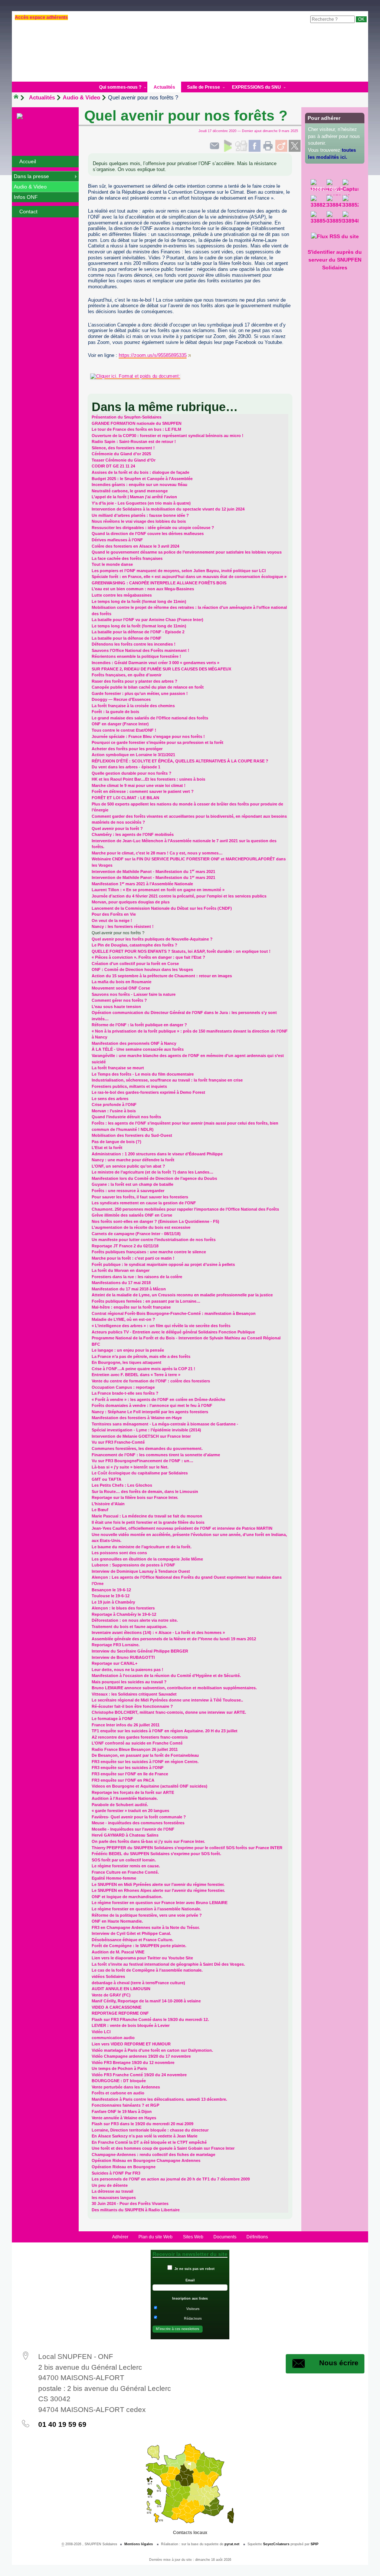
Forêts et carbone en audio (118, 2093)
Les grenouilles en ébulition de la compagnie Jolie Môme (147, 1559)
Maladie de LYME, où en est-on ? (123, 1319)
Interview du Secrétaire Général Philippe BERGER (140, 1651)
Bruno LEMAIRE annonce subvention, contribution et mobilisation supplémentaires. (174, 1688)
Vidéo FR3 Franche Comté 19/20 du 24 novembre (139, 2075)
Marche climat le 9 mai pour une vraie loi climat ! (139, 785)
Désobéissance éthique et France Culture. (132, 1940)
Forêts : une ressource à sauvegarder (128, 1191)
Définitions (257, 2237)
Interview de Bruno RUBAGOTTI (123, 1657)
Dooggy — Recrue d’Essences (121, 699)
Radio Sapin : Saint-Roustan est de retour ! (134, 442)
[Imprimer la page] (268, 146)
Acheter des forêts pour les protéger (127, 749)
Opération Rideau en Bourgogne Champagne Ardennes (146, 2160)
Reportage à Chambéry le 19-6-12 (124, 1614)
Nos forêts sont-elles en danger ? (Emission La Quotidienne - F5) (155, 1221)
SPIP (315, 2544)
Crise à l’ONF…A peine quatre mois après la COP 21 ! (143, 1369)
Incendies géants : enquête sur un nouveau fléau (140, 485)
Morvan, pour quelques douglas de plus (131, 902)
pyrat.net (232, 2544)
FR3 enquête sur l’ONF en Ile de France (130, 1774)
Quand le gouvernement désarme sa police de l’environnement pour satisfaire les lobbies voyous (187, 552)
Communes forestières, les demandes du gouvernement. (147, 1448)
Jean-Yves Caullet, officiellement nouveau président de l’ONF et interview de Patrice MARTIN (182, 1528)
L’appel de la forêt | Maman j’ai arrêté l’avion (134, 497)
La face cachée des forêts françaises (127, 558)
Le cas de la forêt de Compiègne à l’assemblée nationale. (147, 1970)
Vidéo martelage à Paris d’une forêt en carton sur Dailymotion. (152, 2050)
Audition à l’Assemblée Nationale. (125, 1798)
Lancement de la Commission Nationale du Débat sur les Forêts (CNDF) (162, 908)
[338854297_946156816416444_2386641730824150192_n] (319, 219)
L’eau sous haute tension (116, 1007)
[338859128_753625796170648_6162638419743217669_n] (335, 219)
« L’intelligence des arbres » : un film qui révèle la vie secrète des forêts (161, 1326)
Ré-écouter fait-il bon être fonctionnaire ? (132, 1706)
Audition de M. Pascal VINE (118, 1952)
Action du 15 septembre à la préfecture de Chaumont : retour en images (162, 976)
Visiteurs (193, 2309)
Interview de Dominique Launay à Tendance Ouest (141, 1571)
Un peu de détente (110, 2185)
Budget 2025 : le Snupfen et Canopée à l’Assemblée (142, 479)
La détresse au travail (112, 2191)
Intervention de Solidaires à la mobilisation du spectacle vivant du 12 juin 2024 (168, 509)
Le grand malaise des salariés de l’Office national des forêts (150, 718)
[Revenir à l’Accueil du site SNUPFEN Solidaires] (45, 117)
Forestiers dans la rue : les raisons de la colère (137, 1277)
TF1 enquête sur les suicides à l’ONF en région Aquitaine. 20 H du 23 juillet (165, 1731)
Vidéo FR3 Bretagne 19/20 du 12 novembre (133, 2063)
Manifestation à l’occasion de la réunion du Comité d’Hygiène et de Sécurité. (166, 1676)
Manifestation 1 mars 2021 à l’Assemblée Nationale (142, 884)
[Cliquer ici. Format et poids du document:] (190, 376)
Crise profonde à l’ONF (114, 1105)
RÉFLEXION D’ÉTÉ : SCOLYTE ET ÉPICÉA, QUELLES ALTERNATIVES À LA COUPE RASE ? (180, 761)
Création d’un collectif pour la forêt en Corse (135, 964)
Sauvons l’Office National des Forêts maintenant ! (140, 650)
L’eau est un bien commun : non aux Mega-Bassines (143, 589)
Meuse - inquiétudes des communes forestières (138, 1823)
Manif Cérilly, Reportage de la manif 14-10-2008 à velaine (146, 2001)
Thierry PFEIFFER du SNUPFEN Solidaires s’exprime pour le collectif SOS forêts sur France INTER (187, 1848)
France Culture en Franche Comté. (125, 1872)
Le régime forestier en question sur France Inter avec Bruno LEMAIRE (160, 1903)
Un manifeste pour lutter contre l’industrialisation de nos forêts (154, 1240)
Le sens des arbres (110, 1099)
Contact (28, 211)
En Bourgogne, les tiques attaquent (127, 1362)
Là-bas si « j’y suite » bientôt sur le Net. (130, 1467)
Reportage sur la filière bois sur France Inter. (135, 1497)
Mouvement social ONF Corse (121, 988)
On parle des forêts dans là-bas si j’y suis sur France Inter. (148, 1841)
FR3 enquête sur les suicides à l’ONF (128, 1768)
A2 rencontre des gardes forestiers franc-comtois (140, 1737)
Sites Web (193, 2237)
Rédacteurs (193, 2319)
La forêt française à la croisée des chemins (133, 706)
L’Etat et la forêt (107, 1148)
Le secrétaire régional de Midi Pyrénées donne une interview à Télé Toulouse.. (167, 1700)
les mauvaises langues (114, 2198)
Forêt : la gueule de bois (115, 712)
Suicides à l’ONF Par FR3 (116, 2173)
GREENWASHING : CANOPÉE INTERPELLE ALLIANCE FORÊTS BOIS (159, 583)
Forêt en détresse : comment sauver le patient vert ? (143, 791)
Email (190, 2280)
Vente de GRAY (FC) (111, 1995)
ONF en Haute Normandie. (117, 1921)
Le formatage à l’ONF (112, 1719)
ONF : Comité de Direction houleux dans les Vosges (142, 969)
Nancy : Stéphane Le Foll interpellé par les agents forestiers (150, 1412)
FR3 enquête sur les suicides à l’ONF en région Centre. (145, 1762)
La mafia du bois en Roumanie (122, 982)
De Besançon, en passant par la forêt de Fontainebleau (145, 1755)
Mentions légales (139, 2544)
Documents (225, 2237)
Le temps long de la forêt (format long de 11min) (139, 601)
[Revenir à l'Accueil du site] (19, 98)
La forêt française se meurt (118, 1068)
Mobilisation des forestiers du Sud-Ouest (132, 1135)
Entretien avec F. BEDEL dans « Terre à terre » (136, 1375)
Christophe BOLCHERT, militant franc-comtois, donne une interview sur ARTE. (169, 1712)
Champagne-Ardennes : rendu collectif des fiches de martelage (153, 2155)
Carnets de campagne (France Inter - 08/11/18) (136, 1234)
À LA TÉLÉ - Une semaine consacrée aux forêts (138, 1049)
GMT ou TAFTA (107, 1479)
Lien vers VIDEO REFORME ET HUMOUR (131, 2044)
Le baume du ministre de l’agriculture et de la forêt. (142, 1547)
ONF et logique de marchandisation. (127, 1897)
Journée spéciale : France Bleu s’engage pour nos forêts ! (148, 736)
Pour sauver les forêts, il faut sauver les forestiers (140, 1197)
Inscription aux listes (190, 2298)
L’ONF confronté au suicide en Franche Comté (137, 1743)
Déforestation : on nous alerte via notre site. (135, 1620)
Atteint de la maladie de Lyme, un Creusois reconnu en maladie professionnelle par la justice (182, 1295)
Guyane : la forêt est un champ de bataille (132, 1184)
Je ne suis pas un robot (194, 2269)
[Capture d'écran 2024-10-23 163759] (350, 187)
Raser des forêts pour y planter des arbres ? (135, 681)
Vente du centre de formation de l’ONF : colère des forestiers (151, 1381)
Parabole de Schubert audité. (120, 1805)
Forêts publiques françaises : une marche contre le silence (149, 1252)
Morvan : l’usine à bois (114, 1111)
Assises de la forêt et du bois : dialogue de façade (140, 472)
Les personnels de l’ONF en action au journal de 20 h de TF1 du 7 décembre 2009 (171, 2179)
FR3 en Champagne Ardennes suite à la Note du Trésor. (146, 1927)
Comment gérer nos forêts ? (119, 1000)
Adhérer (120, 2237)
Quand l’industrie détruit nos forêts (126, 1117)
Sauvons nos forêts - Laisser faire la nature (134, 994)
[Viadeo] (281, 146)
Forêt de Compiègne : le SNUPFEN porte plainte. (139, 1946)
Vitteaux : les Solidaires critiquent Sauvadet (134, 1694)
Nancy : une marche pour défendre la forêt (133, 1160)
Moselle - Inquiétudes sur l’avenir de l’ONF (133, 1829)
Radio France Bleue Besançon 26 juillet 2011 (135, 1749)
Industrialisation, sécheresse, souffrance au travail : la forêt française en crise (167, 1080)
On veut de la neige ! (112, 921)
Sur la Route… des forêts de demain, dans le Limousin (145, 1492)
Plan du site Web (155, 2237)
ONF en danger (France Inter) (120, 724)
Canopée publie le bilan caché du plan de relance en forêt (148, 687)
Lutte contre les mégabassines (122, 595)
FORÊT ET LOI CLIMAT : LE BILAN (125, 798)
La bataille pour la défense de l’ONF (127, 638)
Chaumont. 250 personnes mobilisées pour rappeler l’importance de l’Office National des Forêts (185, 1209)
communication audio (113, 2038)
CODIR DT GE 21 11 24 (113, 466)
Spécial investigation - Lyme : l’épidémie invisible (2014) (146, 1430)
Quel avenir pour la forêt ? (117, 828)
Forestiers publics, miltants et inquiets (129, 1086)
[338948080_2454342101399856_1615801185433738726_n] (350, 219)
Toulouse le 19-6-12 (111, 1596)
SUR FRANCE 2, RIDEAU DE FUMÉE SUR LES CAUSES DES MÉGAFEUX (161, 669)
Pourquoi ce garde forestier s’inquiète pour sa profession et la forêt (158, 742)
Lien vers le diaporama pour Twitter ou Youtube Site (142, 1958)
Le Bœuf (100, 1510)
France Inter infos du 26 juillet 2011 (126, 1725)
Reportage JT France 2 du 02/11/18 (125, 1246)
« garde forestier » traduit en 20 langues (130, 1811)
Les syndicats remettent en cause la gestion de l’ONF (144, 1203)
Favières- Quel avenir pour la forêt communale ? (139, 1817)
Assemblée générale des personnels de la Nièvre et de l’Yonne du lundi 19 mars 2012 (174, 1639)
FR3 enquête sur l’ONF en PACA (123, 1780)
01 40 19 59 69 (62, 2424)
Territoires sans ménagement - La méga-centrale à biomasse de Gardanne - (165, 1424)
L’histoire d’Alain (108, 1504)
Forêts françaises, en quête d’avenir (127, 675)
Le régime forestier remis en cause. (126, 1866)
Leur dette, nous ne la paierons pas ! (127, 1670)
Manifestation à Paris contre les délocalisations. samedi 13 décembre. (159, 2099)
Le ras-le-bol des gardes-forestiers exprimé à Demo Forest (148, 1092)
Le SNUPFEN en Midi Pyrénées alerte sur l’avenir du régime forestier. (158, 1884)
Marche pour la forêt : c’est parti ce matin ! (133, 1258)
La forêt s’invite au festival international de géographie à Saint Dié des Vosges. (168, 1964)
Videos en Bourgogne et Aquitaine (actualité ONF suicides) (150, 1786)
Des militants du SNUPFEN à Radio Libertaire (136, 2210)
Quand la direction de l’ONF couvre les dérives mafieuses (148, 534)
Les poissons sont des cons (119, 1553)
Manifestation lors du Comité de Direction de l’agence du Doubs (154, 1178)
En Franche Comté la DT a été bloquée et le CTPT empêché (149, 2142)
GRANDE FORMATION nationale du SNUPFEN (137, 423)
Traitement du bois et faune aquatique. (130, 1627)
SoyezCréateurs (276, 2544)
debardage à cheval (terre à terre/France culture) (138, 1983)
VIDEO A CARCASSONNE (117, 2007)
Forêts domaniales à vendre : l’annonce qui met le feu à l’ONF (152, 1405)
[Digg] (241, 146)
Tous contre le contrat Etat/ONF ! (124, 730)
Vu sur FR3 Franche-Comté (118, 1442)
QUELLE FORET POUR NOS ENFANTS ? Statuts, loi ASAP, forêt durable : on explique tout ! (181, 951)
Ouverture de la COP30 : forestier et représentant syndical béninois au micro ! (168, 436)
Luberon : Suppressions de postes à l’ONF (133, 1565)
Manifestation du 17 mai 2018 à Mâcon (129, 1289)
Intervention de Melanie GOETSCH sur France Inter (141, 1436)
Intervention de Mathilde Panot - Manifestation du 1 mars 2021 (153, 872)
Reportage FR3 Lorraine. (116, 1645)
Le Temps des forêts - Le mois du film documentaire (143, 1074)
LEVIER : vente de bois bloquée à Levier (131, 2025)
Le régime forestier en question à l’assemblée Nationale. (146, 1909)
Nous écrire (339, 2363)
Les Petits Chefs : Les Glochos (122, 1485)
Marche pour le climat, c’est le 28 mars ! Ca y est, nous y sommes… (157, 853)
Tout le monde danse (112, 564)
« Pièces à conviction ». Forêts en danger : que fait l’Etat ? (148, 957)
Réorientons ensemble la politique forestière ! (136, 656)
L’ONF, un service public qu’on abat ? (128, 1166)
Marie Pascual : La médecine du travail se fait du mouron (147, 1516)
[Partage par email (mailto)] (214, 146)
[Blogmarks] (228, 146)
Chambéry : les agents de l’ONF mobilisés (133, 834)
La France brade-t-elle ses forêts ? (125, 1393)
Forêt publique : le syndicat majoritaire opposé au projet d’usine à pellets (163, 1264)
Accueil (28, 161)
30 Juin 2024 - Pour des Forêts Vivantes (130, 2203)
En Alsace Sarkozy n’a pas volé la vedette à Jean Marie (145, 2136)
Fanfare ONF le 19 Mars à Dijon (122, 2111)
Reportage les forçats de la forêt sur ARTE (133, 1792)
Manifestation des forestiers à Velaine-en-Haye (137, 1418)
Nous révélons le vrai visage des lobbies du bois (139, 521)
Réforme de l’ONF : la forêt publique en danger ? (139, 1025)
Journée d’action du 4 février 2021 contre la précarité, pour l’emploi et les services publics (179, 896)
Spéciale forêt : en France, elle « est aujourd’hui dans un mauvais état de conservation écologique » (189, 577)
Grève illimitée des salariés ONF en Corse (132, 1215)
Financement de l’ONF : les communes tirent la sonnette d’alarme (156, 1455)
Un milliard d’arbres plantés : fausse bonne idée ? (140, 515)
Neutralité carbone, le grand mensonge (130, 491)
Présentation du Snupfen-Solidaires (127, 417)
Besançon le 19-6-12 (111, 1590)
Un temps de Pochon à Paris (119, 2068)
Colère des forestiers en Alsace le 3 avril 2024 (135, 546)
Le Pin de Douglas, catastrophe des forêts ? (135, 945)
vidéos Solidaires (108, 1976)
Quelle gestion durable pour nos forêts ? (132, 773)
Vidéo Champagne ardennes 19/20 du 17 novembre (141, 2056)
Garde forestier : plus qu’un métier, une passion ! (140, 693)
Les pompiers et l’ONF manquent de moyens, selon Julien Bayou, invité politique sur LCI (179, 571)
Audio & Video (81, 97)
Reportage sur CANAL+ (114, 1663)
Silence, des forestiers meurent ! (123, 448)
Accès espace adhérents (41, 17)
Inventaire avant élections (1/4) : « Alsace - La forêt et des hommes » (158, 1632)
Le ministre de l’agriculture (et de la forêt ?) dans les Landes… (153, 1172)
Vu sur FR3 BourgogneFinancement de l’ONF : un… (142, 1461)
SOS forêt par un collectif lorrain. (124, 1860)
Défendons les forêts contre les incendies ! (134, 644)
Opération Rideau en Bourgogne (124, 2167)
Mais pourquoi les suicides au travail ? (129, 1682)
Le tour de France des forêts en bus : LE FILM (136, 429)
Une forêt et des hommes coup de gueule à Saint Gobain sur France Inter (163, 2148)
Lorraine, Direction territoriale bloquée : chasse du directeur (150, 2130)
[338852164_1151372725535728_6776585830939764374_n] (350, 203)
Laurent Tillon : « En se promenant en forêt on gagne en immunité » (158, 890)
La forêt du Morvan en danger (121, 1270)
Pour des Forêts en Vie (114, 914)
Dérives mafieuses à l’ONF (117, 540)
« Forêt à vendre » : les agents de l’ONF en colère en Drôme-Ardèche (158, 1399)
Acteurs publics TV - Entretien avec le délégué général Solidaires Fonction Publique (173, 1332)
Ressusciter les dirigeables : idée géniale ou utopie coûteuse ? (153, 528)
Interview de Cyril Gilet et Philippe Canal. (131, 1933)
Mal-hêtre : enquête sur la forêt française (131, 1307)
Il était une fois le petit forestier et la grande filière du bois (148, 1522)
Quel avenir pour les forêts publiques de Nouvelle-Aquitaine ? (152, 939)
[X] (295, 146)
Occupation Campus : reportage (123, 1387)
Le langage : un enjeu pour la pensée (128, 1350)
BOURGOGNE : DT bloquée (119, 2081)
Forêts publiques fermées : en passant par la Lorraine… (146, 1301)
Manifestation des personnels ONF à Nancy (134, 1043)
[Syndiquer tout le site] (335, 236)
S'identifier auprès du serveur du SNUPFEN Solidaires (335, 260)
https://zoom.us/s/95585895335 (153, 355)
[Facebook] (255, 146)
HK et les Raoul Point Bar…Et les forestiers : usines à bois (148, 779)
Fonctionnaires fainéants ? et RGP (125, 2105)
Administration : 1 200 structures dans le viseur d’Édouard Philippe (157, 1154)
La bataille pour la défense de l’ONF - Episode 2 (138, 632)
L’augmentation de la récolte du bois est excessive (141, 1227)
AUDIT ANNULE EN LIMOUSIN (121, 1989)
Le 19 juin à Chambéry (113, 1602)
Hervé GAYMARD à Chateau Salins (125, 1835)
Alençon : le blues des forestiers (123, 1608)
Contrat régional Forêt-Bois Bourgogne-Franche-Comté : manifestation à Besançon (174, 1313)
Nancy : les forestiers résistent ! (123, 926)
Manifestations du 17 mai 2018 (121, 1283)
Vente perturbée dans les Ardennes (126, 2087)
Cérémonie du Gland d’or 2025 (121, 454)
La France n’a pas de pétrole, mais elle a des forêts (141, 1356)
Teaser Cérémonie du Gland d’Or (124, 460)
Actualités (42, 97)
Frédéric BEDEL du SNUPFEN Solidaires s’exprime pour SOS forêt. (156, 1854)
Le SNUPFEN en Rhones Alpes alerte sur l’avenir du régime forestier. (158, 1890)
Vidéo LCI (101, 2032)
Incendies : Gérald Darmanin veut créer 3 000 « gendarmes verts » (155, 663)
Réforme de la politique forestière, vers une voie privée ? (147, 1915)
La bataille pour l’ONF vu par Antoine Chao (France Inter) (148, 620)
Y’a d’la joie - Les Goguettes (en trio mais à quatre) (141, 503)
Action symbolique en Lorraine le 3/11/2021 (133, 755)
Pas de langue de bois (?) (117, 1142)
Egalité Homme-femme (114, 1878)
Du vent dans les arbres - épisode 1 (126, 767)
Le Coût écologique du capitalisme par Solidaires (140, 1473)
